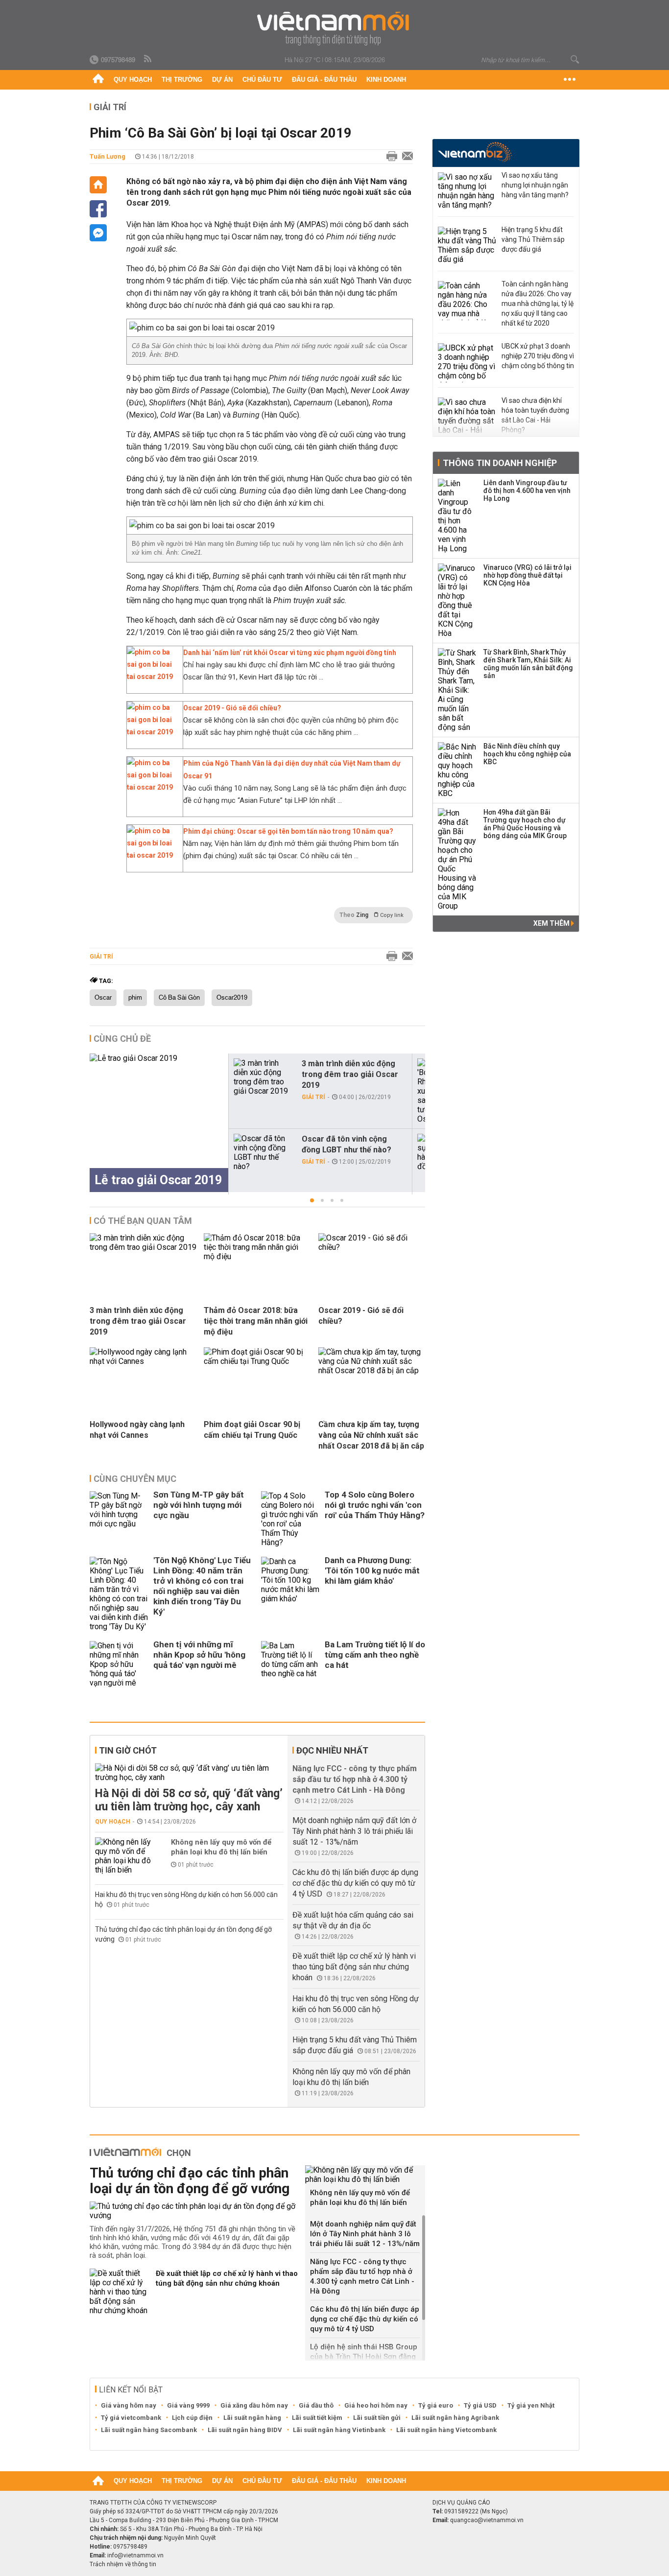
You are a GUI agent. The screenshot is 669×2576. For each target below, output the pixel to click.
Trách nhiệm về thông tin (123, 2564)
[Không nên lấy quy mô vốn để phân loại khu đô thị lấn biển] (124, 1856)
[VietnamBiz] (475, 152)
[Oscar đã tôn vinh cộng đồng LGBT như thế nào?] (263, 1152)
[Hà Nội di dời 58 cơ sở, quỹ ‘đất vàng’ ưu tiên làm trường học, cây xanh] (189, 1773)
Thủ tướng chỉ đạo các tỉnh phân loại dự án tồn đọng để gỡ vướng (190, 2181)
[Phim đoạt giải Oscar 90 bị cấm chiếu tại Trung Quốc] (257, 1361)
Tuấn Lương (108, 156)
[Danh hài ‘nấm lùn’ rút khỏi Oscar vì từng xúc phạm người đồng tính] (152, 677)
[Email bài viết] (405, 157)
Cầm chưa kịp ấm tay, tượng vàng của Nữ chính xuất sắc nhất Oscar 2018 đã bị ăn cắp (371, 1435)
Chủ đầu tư (262, 80)
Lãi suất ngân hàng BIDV (245, 2430)
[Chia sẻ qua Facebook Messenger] (98, 233)
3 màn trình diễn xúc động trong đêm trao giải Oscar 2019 (350, 1074)
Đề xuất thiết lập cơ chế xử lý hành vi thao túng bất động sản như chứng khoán (354, 1967)
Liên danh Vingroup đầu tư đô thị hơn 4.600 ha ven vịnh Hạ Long (527, 491)
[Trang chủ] (98, 80)
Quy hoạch (133, 80)
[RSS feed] (148, 59)
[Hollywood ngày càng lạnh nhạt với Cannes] (143, 1361)
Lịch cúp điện (192, 2418)
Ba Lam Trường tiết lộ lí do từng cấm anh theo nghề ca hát (375, 1655)
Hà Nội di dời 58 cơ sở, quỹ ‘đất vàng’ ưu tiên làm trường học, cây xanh (189, 1800)
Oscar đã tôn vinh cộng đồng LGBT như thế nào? (346, 1144)
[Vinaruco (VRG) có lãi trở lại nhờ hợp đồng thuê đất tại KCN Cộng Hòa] (457, 601)
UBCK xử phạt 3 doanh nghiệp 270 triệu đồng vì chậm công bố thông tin (538, 356)
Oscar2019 (232, 998)
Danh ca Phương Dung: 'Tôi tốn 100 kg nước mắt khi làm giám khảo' (372, 1570)
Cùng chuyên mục (135, 1479)
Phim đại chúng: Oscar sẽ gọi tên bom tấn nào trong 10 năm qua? (288, 831)
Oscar (103, 998)
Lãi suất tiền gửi (377, 2418)
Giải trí (110, 107)
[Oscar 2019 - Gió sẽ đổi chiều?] (152, 732)
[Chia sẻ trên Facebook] (98, 209)
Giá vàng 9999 (188, 2405)
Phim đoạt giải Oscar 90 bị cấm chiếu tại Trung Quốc (252, 1430)
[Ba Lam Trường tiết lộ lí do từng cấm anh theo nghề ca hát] (290, 1664)
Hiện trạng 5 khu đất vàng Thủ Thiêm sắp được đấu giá (533, 239)
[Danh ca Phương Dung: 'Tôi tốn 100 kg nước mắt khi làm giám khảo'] (290, 1594)
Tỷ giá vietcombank (131, 2418)
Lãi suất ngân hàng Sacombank (149, 2430)
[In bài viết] (389, 157)
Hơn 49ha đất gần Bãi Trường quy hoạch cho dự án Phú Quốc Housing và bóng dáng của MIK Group (525, 824)
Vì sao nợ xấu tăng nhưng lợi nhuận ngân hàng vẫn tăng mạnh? (535, 185)
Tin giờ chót (128, 1750)
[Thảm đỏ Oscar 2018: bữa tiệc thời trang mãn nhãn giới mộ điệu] (257, 1256)
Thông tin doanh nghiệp (500, 463)
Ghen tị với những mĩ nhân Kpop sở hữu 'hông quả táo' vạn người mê (199, 1655)
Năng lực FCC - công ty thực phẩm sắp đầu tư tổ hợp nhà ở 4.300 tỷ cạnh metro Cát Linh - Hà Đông (355, 1779)
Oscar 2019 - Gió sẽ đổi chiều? (232, 708)
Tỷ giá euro (436, 2405)
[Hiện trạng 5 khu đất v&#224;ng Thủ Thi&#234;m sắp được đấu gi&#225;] (467, 246)
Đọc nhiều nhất (332, 1750)
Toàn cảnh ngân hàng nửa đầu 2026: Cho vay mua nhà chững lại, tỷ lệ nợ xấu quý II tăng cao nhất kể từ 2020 (538, 304)
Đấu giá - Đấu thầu (324, 80)
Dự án (222, 80)
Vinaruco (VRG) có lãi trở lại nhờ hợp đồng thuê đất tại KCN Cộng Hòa (527, 575)
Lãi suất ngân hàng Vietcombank (446, 2430)
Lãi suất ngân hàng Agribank (455, 2418)
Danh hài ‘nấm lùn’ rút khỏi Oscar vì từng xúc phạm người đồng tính (290, 653)
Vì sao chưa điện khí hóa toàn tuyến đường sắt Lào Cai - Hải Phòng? (535, 415)
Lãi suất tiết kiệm (317, 2418)
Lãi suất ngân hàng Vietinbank (339, 2430)
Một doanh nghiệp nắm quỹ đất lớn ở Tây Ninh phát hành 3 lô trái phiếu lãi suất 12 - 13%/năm (354, 1831)
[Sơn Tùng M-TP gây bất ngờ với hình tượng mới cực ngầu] (119, 1519)
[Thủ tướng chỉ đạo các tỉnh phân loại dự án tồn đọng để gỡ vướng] (194, 2211)
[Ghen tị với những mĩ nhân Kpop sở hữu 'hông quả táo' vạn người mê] (119, 1664)
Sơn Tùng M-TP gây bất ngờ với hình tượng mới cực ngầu (199, 1505)
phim (135, 998)
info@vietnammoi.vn (135, 2555)
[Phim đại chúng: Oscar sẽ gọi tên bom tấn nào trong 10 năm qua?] (152, 855)
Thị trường (182, 80)
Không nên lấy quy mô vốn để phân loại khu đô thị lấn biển (221, 1847)
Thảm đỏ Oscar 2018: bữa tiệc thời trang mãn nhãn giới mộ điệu (256, 1321)
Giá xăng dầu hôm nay (254, 2405)
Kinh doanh (386, 80)
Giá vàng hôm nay (129, 2405)
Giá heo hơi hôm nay (376, 2405)
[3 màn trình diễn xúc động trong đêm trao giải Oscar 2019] (263, 1077)
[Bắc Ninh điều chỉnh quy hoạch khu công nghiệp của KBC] (457, 770)
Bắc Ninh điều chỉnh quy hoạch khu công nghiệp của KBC (527, 754)
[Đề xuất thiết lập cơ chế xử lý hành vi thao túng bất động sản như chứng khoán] (119, 2292)
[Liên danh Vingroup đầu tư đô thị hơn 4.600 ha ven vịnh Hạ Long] (457, 516)
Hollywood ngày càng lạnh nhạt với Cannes (137, 1430)
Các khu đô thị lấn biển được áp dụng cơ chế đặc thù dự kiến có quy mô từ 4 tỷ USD (355, 1883)
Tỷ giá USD (480, 2405)
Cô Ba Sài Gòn (179, 998)
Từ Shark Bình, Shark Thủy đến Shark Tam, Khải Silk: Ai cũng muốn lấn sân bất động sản (528, 664)
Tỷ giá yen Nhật (531, 2405)
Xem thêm (552, 923)
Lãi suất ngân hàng (252, 2418)
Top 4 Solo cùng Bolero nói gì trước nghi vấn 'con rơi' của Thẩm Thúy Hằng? (375, 1505)
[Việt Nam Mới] (335, 29)
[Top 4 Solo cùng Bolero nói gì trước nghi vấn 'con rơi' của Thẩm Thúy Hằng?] (290, 1519)
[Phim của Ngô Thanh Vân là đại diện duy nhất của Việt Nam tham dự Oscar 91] (152, 787)
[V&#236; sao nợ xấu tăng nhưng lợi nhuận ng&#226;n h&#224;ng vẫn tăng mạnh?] (467, 192)
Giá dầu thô (316, 2405)
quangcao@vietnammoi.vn (487, 2520)
